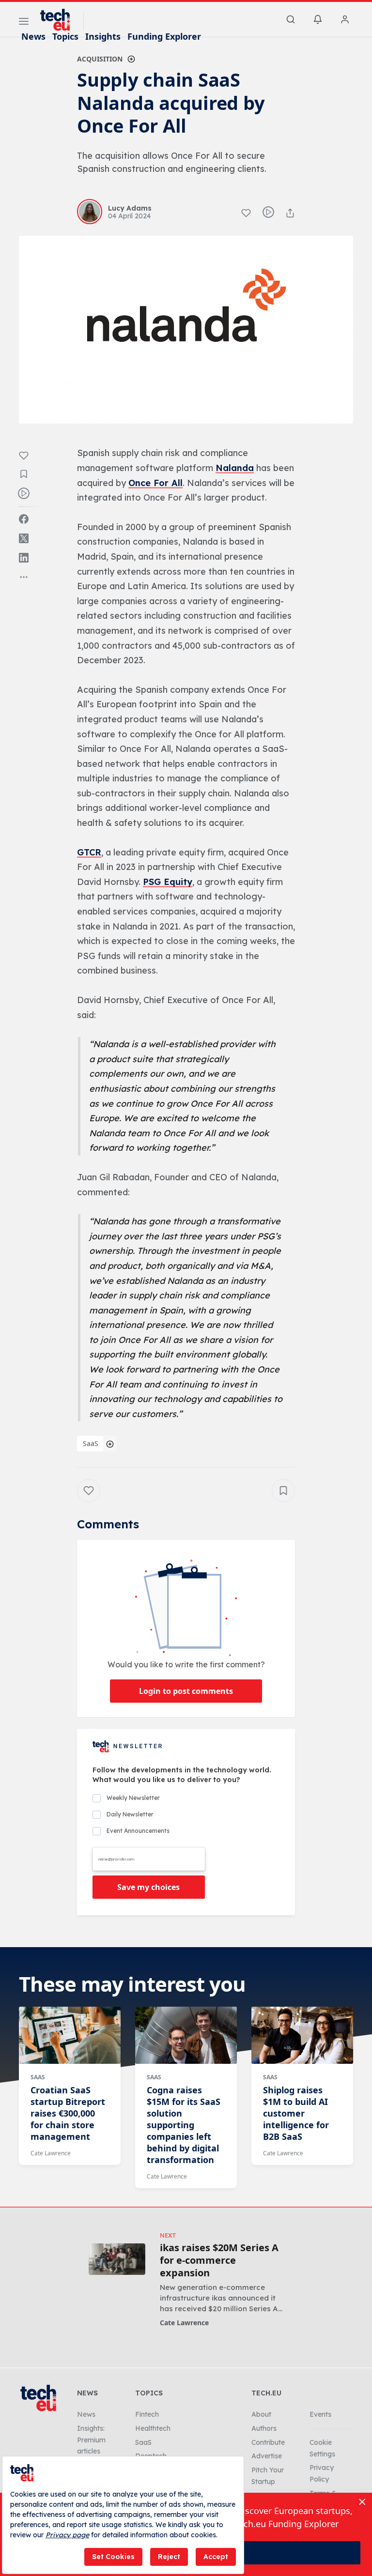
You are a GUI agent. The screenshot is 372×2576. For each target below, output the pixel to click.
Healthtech (153, 2428)
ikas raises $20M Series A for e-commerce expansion (219, 2260)
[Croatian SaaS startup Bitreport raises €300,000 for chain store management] (70, 2035)
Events (320, 2414)
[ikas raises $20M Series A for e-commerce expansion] (117, 2259)
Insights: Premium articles (91, 2440)
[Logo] (60, 20)
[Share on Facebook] (24, 519)
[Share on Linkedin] (24, 558)
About (261, 2414)
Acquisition (100, 59)
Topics (65, 36)
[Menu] (24, 23)
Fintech (147, 2414)
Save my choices (148, 1887)
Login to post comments (186, 1691)
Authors (264, 2428)
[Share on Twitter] (24, 538)
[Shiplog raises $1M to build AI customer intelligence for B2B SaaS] (302, 2035)
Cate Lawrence (51, 2153)
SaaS (91, 1443)
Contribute (268, 2442)
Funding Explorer (164, 36)
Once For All (155, 483)
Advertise (267, 2456)
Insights (103, 36)
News (33, 36)
